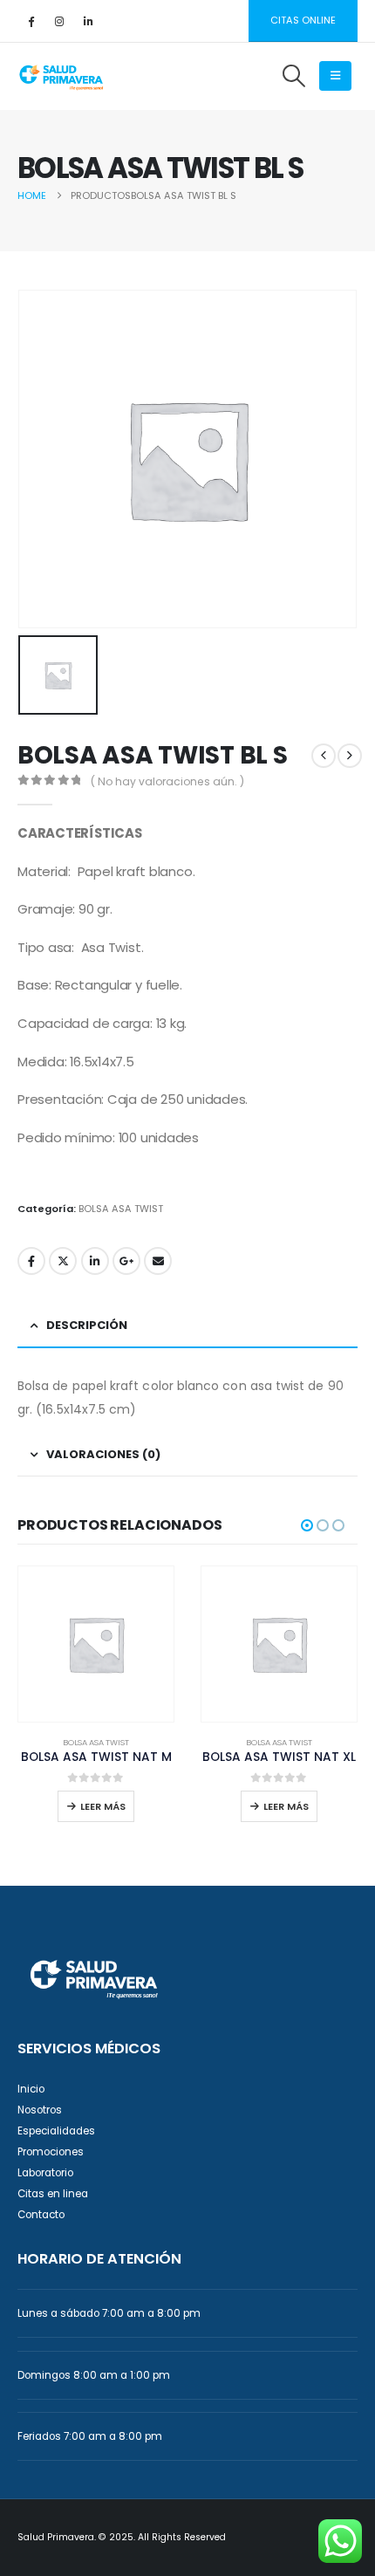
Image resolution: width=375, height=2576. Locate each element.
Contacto (41, 2215)
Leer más (103, 1806)
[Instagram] (59, 21)
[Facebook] (31, 21)
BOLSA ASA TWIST (121, 1209)
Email (158, 1261)
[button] (293, 76)
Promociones (51, 2152)
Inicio (31, 2089)
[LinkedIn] (88, 21)
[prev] (324, 756)
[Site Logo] (61, 76)
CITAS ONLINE (303, 20)
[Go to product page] (96, 1644)
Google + (126, 1261)
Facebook (31, 1261)
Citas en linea (53, 2194)
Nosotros (40, 2110)
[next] (350, 756)
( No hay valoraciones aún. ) (167, 781)
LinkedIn (95, 1261)
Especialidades (56, 2131)
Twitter (63, 1261)
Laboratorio (45, 2173)
